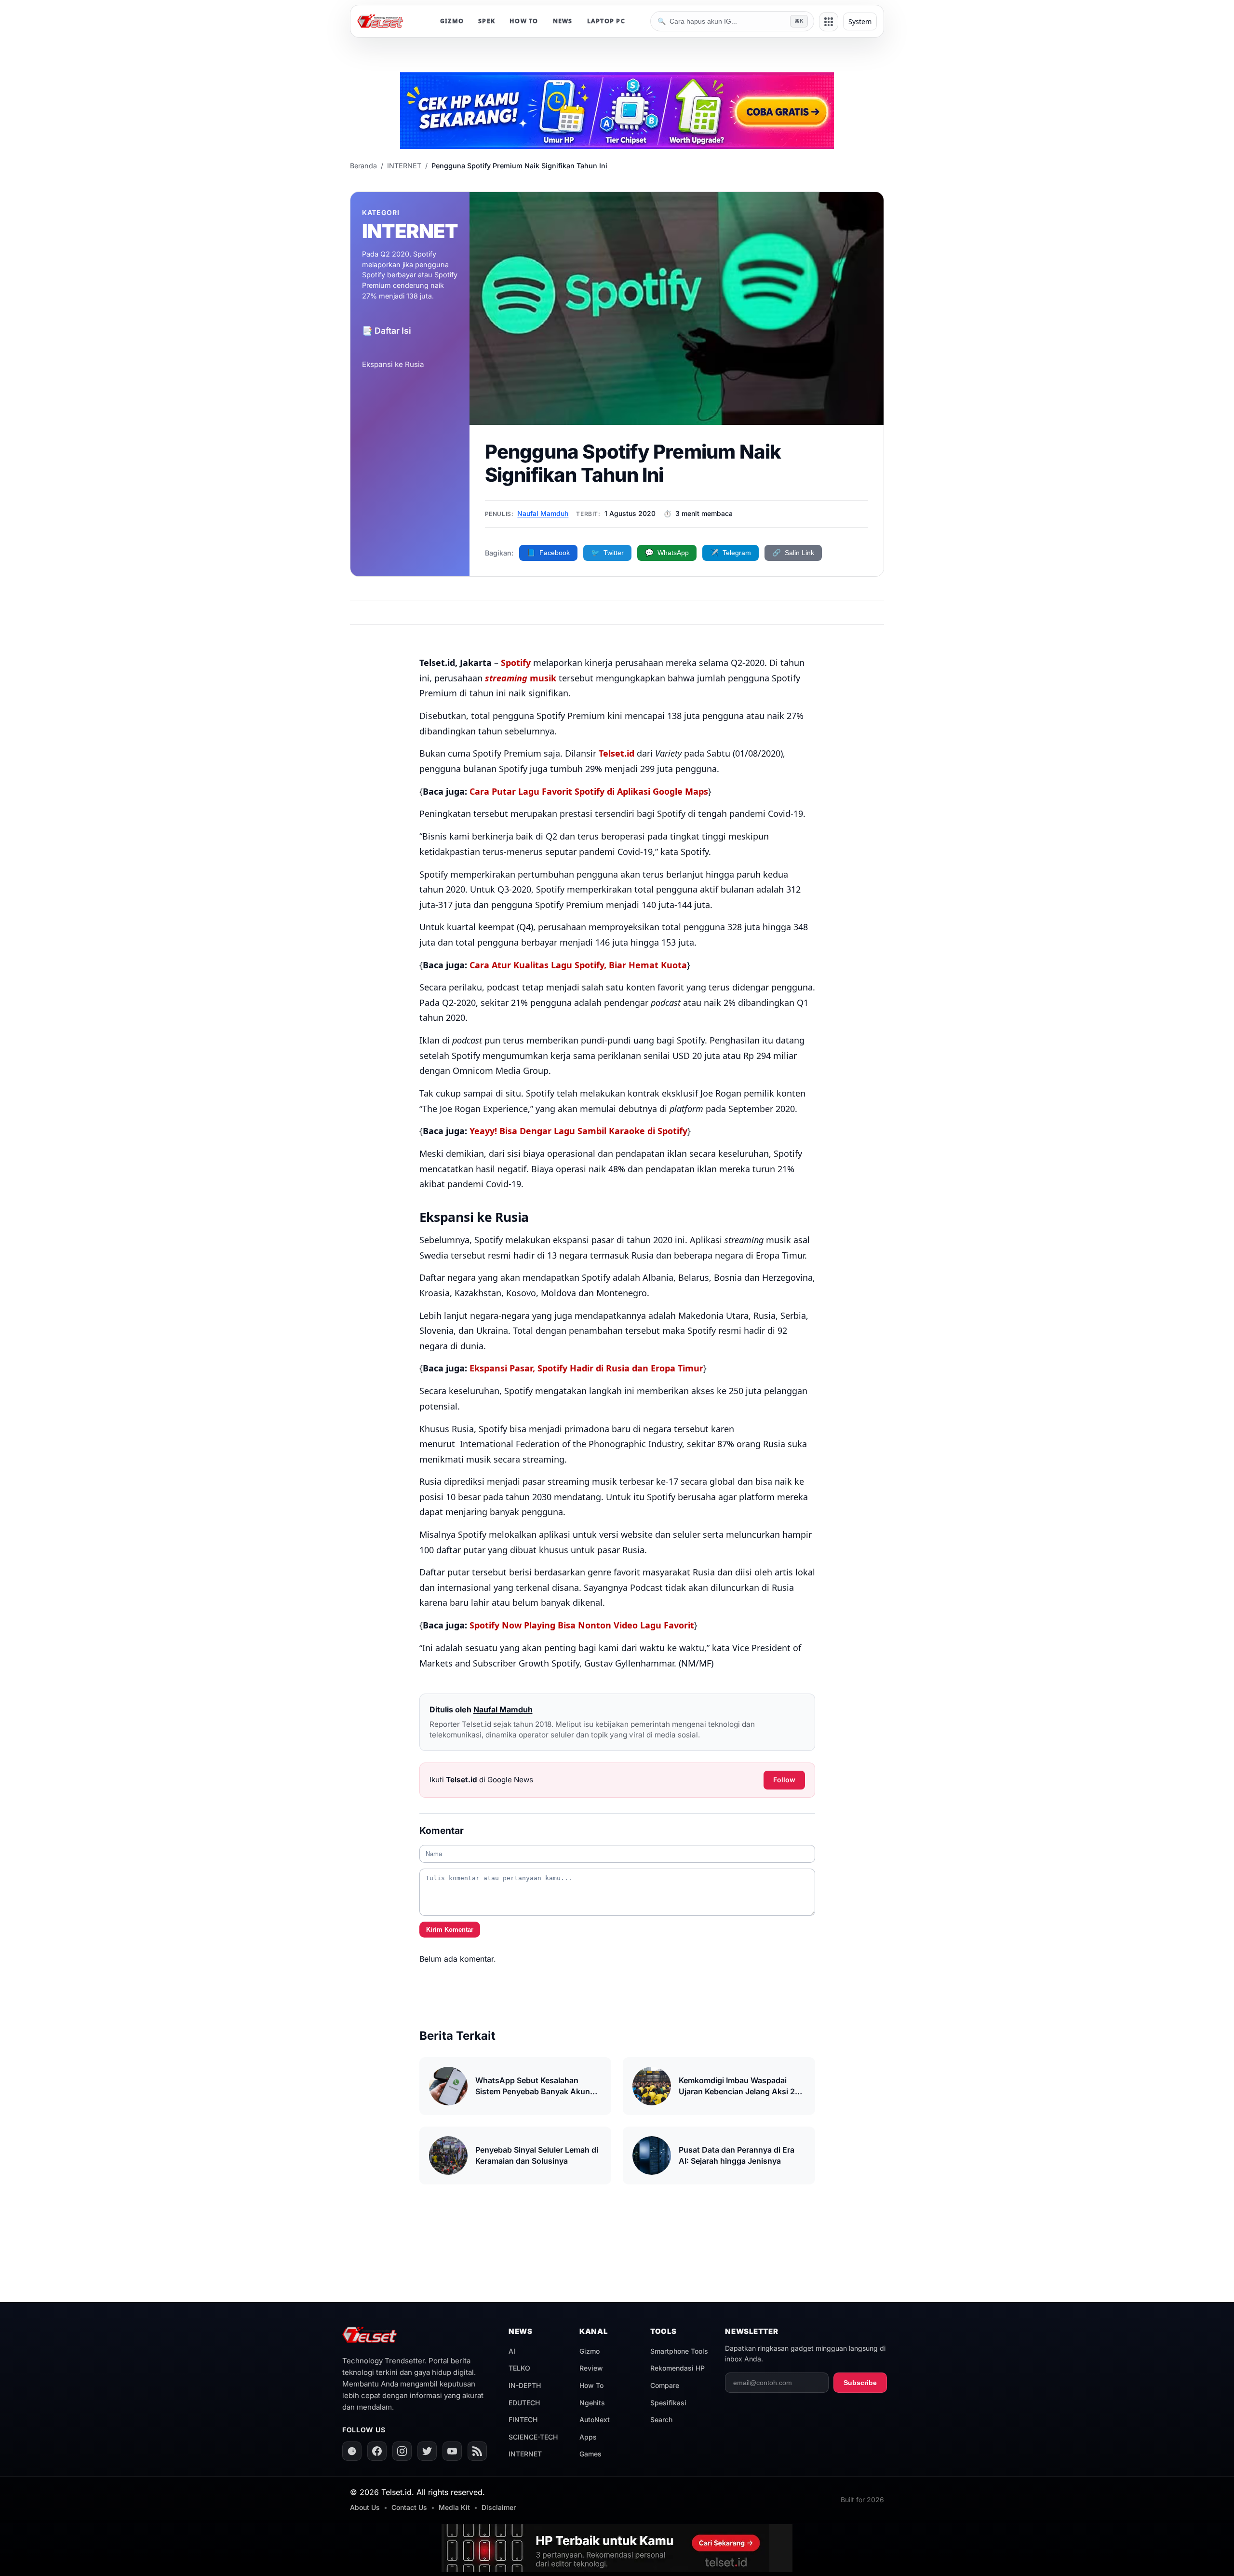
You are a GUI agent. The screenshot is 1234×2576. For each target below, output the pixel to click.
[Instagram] (402, 2451)
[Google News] (352, 2451)
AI (512, 2351)
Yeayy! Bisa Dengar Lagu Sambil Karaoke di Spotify (578, 1131)
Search (661, 2420)
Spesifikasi (668, 2403)
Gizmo (590, 2351)
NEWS (563, 21)
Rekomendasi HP (677, 2368)
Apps (588, 2437)
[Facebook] (377, 2451)
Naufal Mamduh (543, 513)
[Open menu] (829, 22)
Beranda (363, 166)
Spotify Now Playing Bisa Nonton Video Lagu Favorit (582, 1625)
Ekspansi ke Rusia (393, 364)
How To (591, 2385)
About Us (365, 2507)
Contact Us (409, 2507)
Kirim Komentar (450, 1930)
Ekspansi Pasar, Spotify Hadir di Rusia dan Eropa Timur (586, 1368)
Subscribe (860, 2383)
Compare (665, 2385)
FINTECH (523, 2420)
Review (591, 2368)
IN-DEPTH (525, 2385)
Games (590, 2454)
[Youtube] (452, 2451)
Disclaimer (499, 2507)
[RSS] (477, 2451)
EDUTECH (524, 2403)
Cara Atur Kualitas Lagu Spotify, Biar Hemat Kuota (578, 965)
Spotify (516, 663)
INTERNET (404, 166)
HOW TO (524, 21)
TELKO (519, 2368)
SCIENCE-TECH (533, 2437)
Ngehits (592, 2403)
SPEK (487, 21)
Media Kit (454, 2507)
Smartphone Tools (679, 2351)
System (860, 21)
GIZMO (452, 21)
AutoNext (595, 2420)
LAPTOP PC (606, 21)
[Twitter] (427, 2451)
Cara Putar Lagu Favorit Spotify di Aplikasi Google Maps (589, 791)
